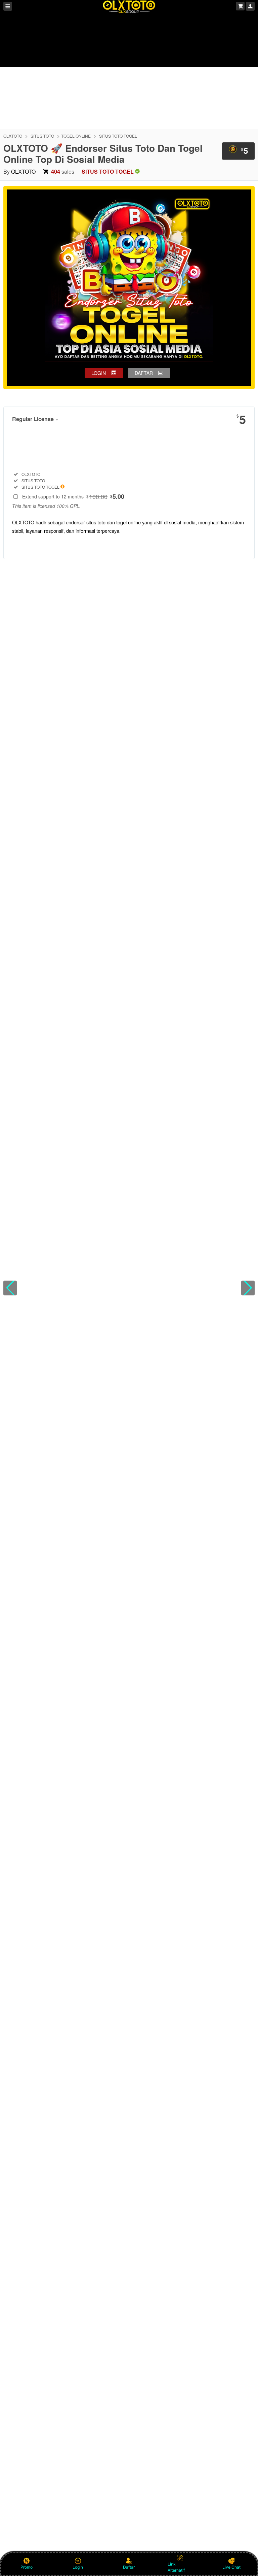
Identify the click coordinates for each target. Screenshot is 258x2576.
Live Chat (231, 2567)
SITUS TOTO (42, 136)
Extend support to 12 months (73, 496)
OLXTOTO (13, 136)
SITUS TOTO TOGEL (118, 136)
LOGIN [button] (99, 373)
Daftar (129, 2567)
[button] (10, 1288)
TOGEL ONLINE (76, 136)
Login (78, 2567)
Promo (27, 2567)
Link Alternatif (176, 2567)
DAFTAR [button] (144, 373)
